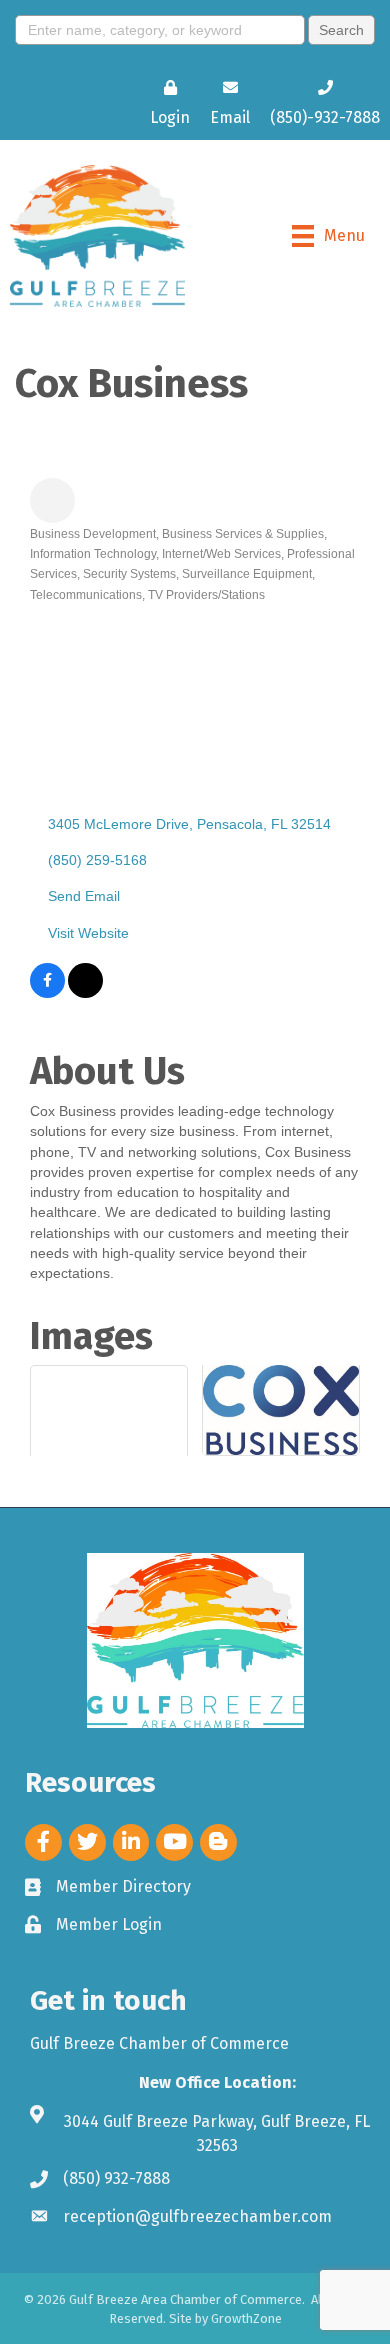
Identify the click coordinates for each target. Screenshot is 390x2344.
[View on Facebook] (47, 993)
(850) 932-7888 (116, 2178)
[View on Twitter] (85, 993)
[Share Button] (52, 500)
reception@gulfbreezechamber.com (197, 2216)
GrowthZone (246, 2318)
